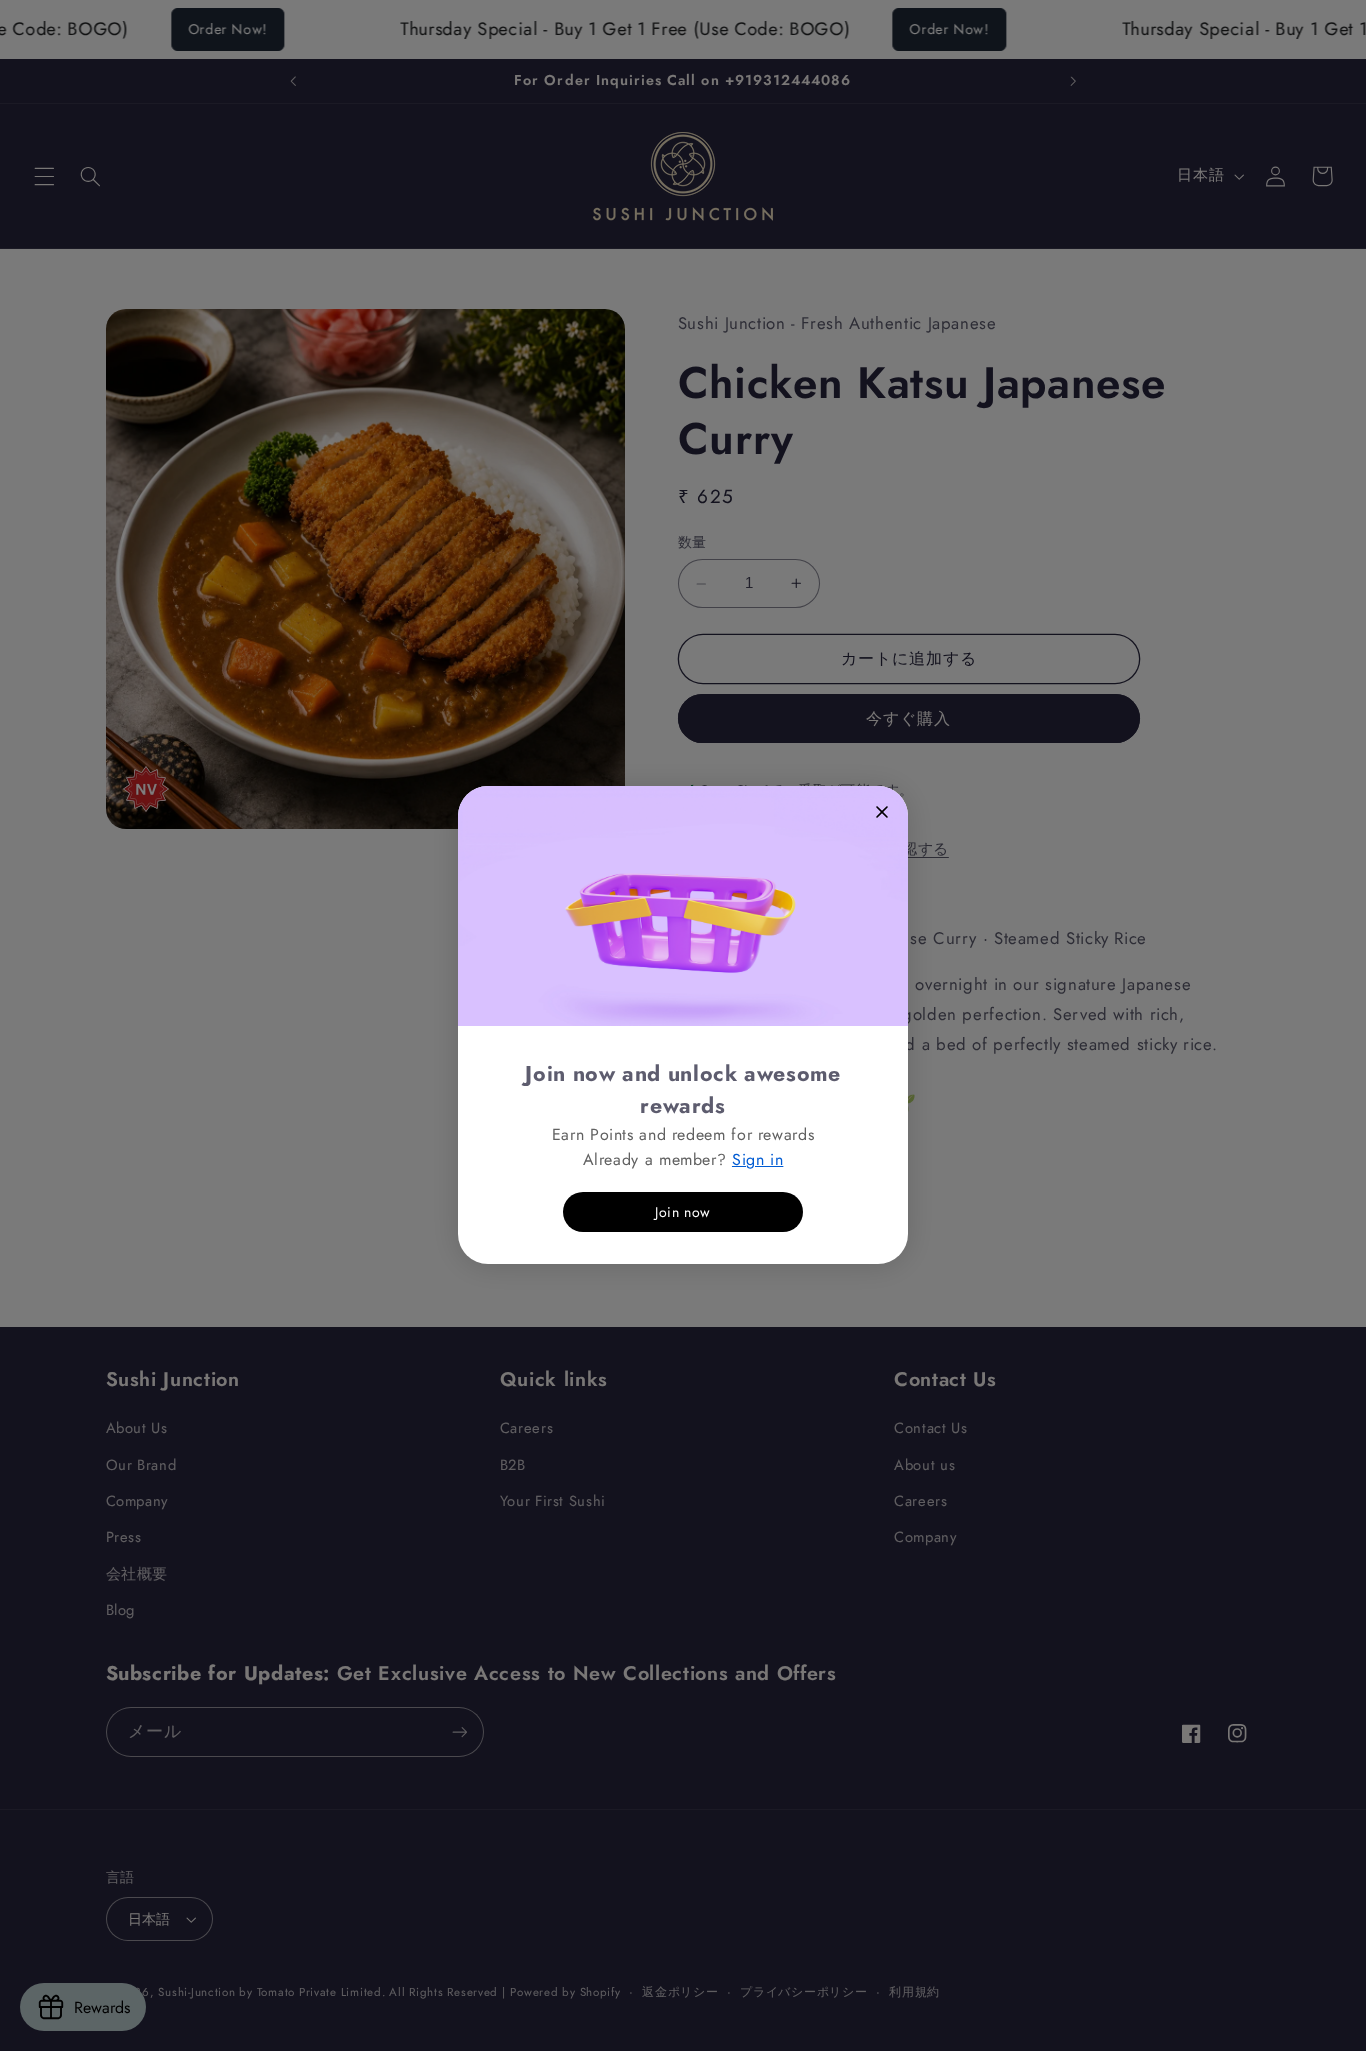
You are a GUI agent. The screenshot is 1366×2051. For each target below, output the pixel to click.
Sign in (757, 1159)
